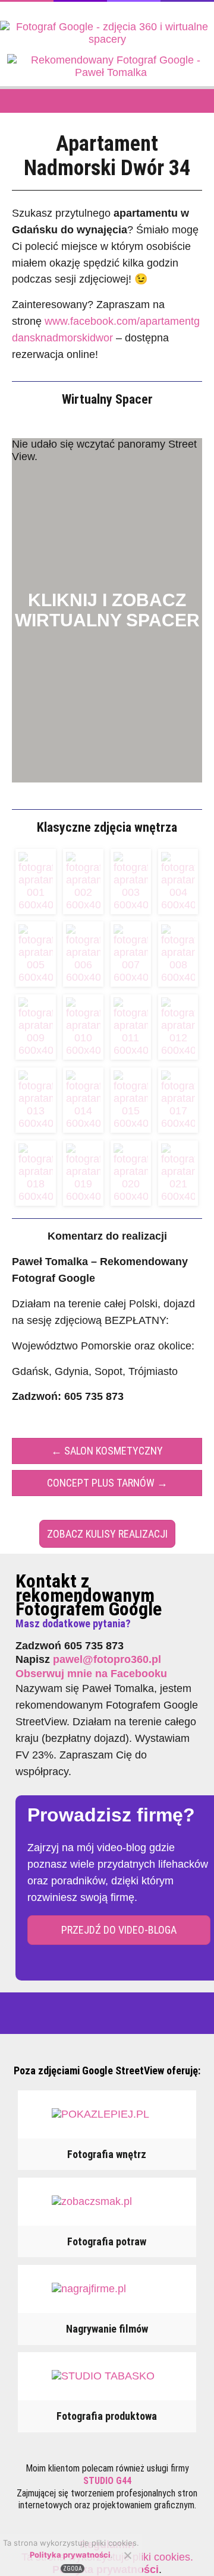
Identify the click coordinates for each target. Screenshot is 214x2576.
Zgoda (73, 2569)
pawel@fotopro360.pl (107, 1659)
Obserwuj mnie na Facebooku (91, 1674)
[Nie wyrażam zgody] (127, 2555)
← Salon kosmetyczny (107, 1451)
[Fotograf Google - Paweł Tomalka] (107, 39)
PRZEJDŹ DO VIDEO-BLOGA (119, 1930)
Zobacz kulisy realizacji (107, 1534)
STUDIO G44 (107, 2481)
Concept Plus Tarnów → (107, 1483)
